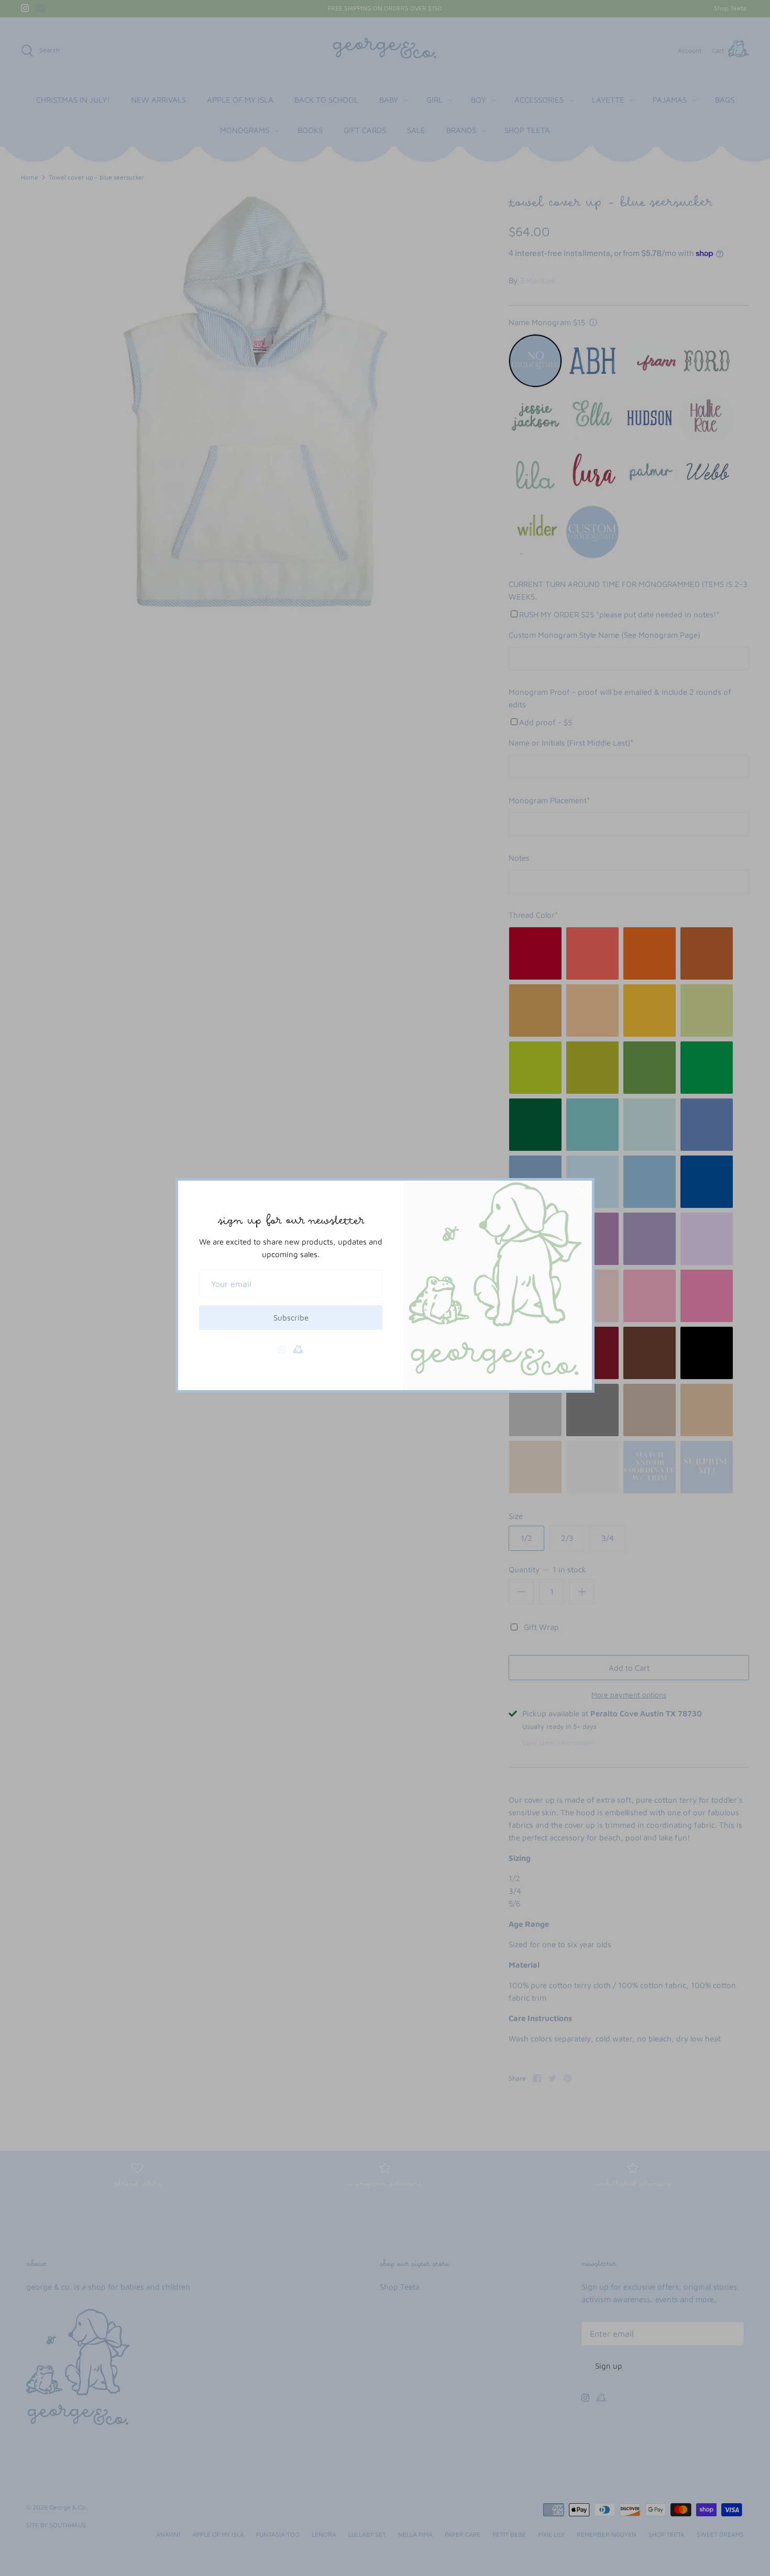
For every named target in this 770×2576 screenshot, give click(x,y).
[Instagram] (282, 1350)
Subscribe (291, 1318)
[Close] (581, 1191)
